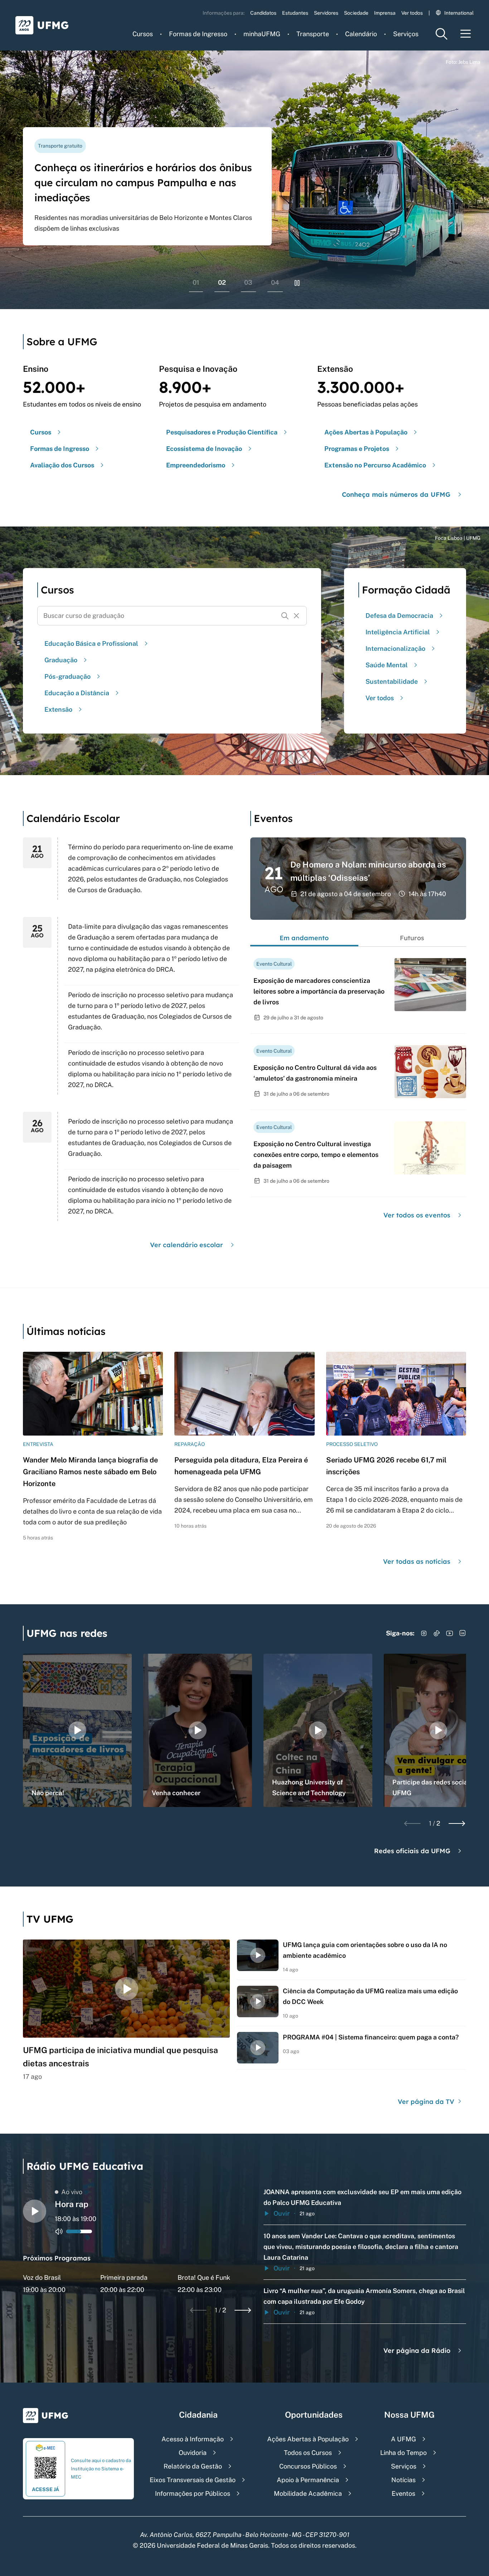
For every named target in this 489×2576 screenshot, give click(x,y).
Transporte (313, 34)
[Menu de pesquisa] (441, 34)
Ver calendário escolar (187, 1245)
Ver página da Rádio (417, 2351)
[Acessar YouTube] (450, 1633)
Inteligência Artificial (398, 632)
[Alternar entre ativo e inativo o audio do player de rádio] (59, 2231)
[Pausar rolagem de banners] (297, 283)
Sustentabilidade (392, 681)
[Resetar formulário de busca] (296, 616)
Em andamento (304, 938)
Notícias (403, 2480)
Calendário (361, 34)
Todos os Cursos (308, 2453)
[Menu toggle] (466, 34)
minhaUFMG (262, 34)
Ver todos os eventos (417, 1215)
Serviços (406, 34)
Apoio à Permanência (308, 2480)
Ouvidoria (193, 2453)
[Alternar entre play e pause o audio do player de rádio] (35, 2211)
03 (248, 282)
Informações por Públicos (193, 2493)
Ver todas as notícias (417, 1561)
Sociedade (356, 13)
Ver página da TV (427, 2102)
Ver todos (412, 13)
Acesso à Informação (193, 2439)
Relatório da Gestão (193, 2466)
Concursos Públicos (308, 2466)
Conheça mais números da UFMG (396, 494)
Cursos (143, 34)
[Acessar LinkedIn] (463, 1633)
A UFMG (403, 2439)
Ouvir (282, 2213)
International (459, 13)
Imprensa (385, 13)
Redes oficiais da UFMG (412, 1851)
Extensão (58, 709)
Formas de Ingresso (198, 34)
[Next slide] (457, 1823)
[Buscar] (285, 616)
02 (222, 282)
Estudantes (295, 13)
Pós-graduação (67, 676)
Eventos (403, 2493)
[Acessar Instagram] (424, 1633)
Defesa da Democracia (399, 616)
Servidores (326, 13)
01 (196, 282)
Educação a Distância (77, 693)
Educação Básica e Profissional (91, 643)
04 (275, 282)
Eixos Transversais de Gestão (193, 2480)
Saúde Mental (387, 665)
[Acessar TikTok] (437, 1633)
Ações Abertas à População (308, 2439)
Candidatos (263, 13)
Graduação (61, 660)
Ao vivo (72, 2192)
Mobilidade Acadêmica (308, 2493)
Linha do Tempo (403, 2453)
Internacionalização (395, 648)
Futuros (412, 938)
